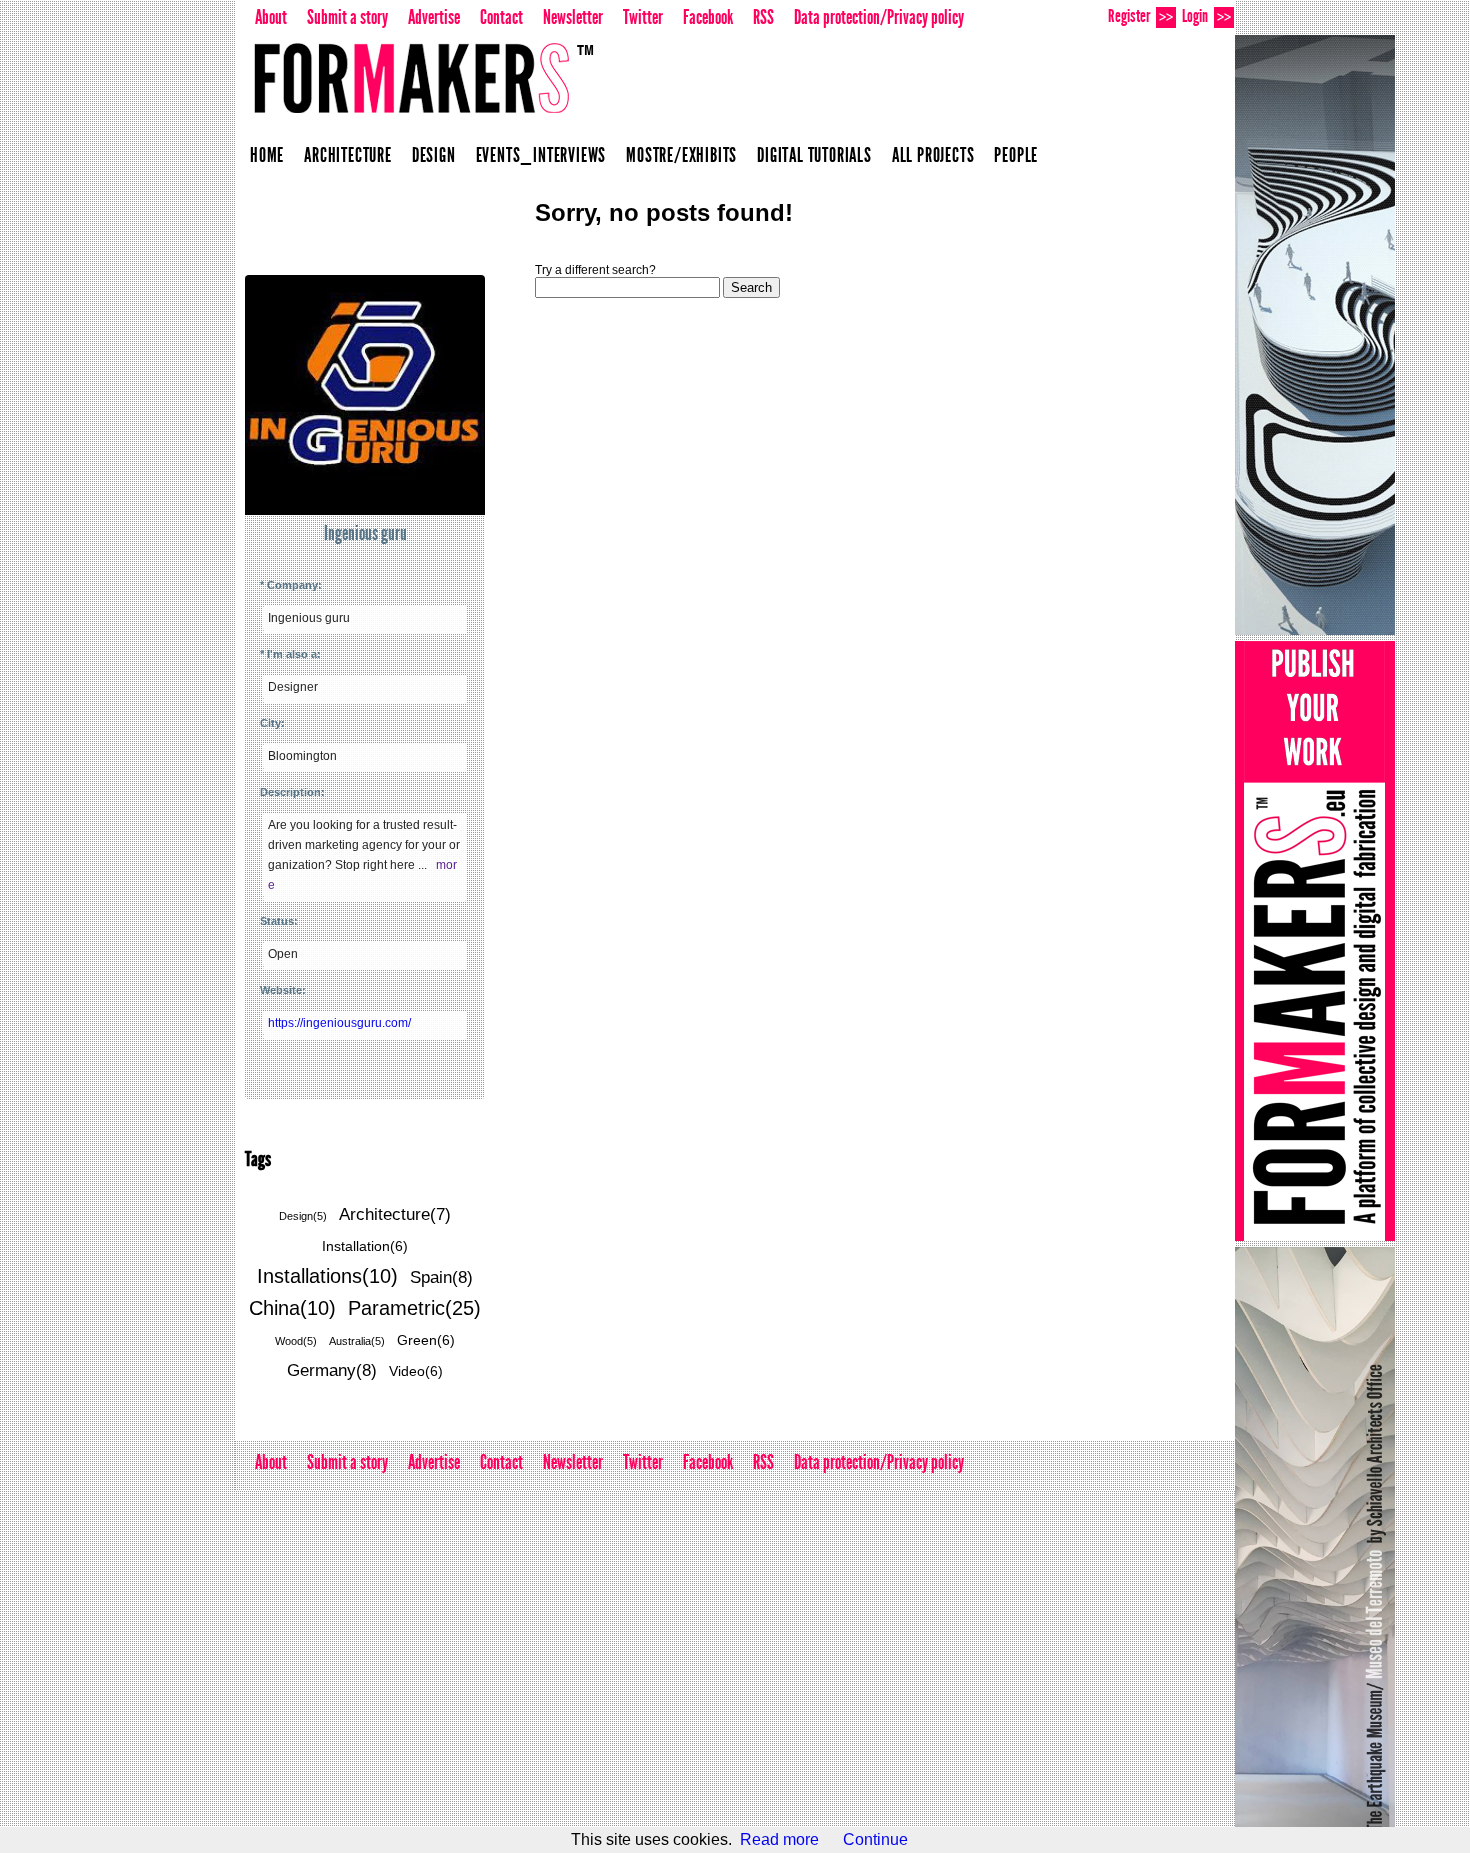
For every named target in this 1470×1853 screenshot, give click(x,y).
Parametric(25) (414, 1308)
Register (1140, 16)
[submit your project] (1315, 941)
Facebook (708, 17)
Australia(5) (357, 1341)
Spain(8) (441, 1277)
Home (267, 155)
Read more (779, 1839)
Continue (875, 1839)
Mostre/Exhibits (681, 155)
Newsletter (573, 17)
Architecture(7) (395, 1214)
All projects (933, 155)
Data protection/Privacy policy (879, 17)
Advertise (434, 17)
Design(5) (303, 1216)
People (1016, 155)
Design (434, 155)
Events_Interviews (541, 155)
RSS (763, 17)
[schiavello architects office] (1315, 335)
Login (1206, 16)
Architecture (348, 155)
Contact (501, 17)
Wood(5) (296, 1341)
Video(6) (416, 1371)
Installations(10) (327, 1276)
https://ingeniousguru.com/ (339, 1023)
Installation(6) (365, 1246)
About (271, 17)
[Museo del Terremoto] (1315, 1547)
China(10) (292, 1308)
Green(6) (426, 1340)
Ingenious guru (365, 533)
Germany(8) (332, 1370)
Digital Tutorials (814, 155)
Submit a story (347, 17)
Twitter (643, 17)
